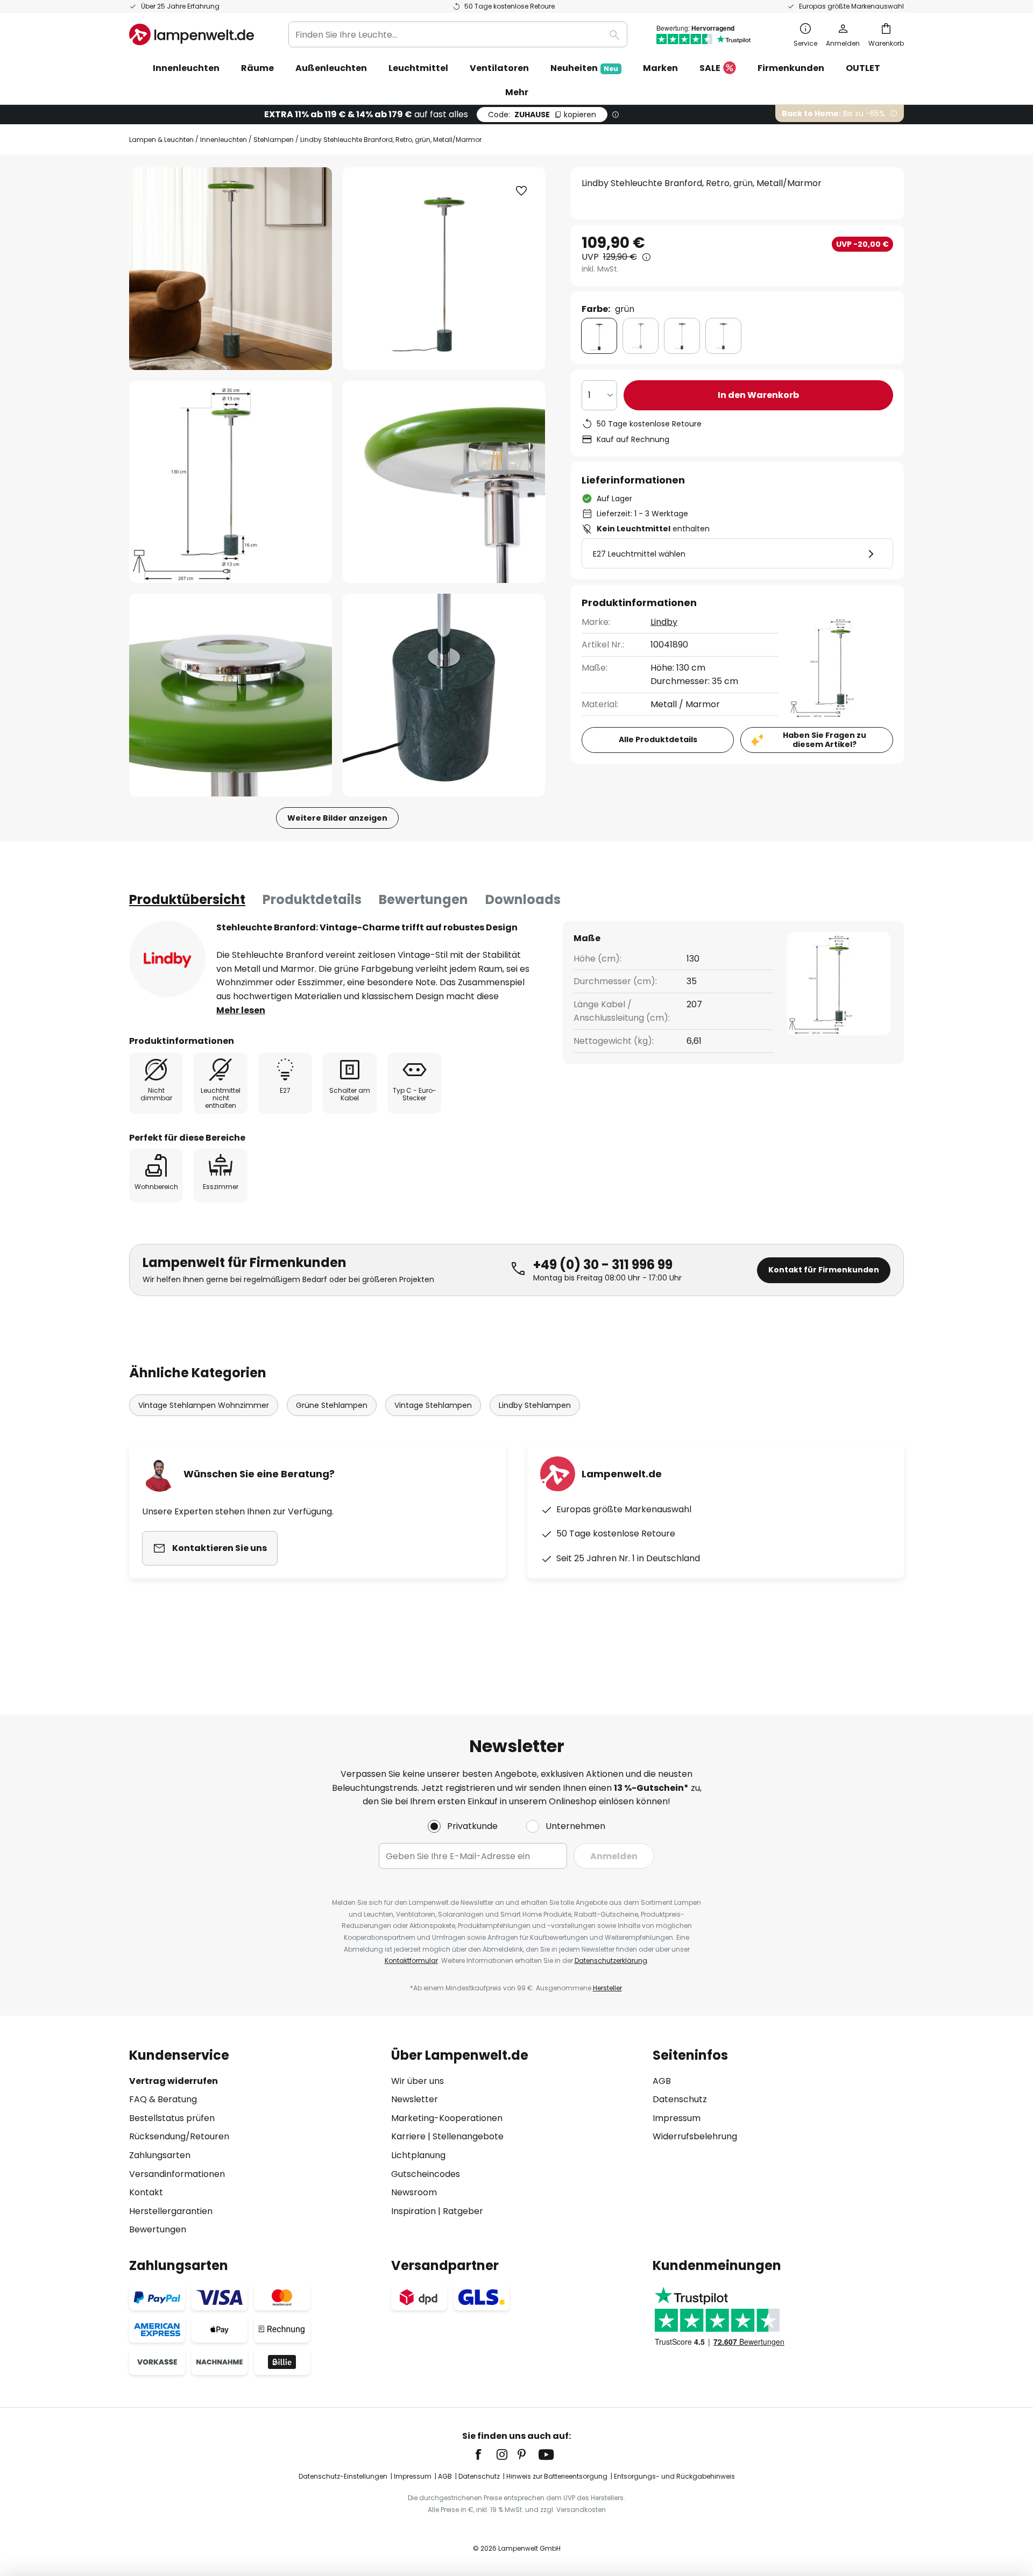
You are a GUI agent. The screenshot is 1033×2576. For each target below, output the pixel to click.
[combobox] (458, 34)
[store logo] (192, 34)
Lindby (664, 622)
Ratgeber (463, 2211)
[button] (231, 482)
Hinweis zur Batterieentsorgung (557, 2476)
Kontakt (146, 2192)
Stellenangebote (468, 2136)
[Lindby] (167, 959)
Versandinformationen (177, 2174)
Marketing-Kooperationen (447, 2118)
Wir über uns (418, 2081)
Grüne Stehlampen (332, 1405)
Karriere (408, 2136)
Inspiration (413, 2211)
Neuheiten (584, 68)
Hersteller (607, 1988)
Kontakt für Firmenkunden (824, 1270)
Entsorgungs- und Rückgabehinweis (674, 2476)
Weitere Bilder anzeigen (337, 818)
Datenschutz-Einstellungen (343, 2476)
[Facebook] (485, 2454)
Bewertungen (423, 899)
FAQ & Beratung (163, 2099)
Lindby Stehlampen (535, 1405)
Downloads (523, 899)
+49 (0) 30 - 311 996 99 (603, 1265)
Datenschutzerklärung (611, 1961)
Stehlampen (274, 140)
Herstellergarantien (171, 2211)
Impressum (677, 2118)
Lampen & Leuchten (161, 140)
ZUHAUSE (542, 115)
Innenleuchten (224, 140)
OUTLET (863, 68)
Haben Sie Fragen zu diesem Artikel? (825, 740)
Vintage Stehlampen (433, 1405)
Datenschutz (680, 2099)
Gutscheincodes (426, 2174)
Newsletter (415, 2099)
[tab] (187, 900)
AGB (662, 2081)
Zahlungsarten (160, 2155)
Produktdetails (312, 899)
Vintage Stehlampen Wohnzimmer (204, 1405)
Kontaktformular (411, 1961)
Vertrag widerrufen (174, 2081)
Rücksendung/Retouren (179, 2136)
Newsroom (414, 2192)
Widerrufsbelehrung (695, 2136)
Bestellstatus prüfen (172, 2118)
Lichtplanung (418, 2155)
